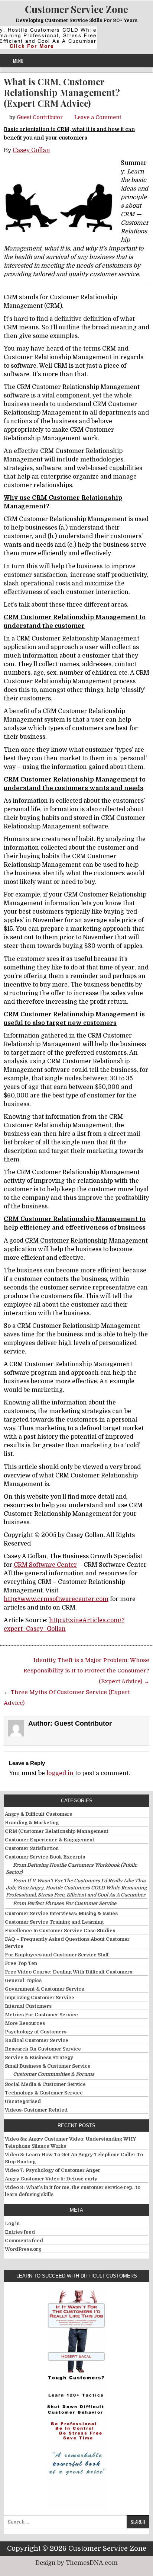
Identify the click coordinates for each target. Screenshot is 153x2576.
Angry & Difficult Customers (38, 1814)
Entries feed (20, 2232)
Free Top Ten (21, 1963)
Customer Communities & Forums (54, 2074)
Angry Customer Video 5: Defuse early (51, 2179)
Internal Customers (28, 2006)
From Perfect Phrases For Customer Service (65, 1903)
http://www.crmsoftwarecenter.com (56, 1599)
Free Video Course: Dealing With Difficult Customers (69, 1972)
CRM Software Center (45, 1565)
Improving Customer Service (40, 1997)
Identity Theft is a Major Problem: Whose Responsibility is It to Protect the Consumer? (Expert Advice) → (86, 1671)
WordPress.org (23, 2249)
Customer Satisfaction (32, 1848)
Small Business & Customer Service (48, 2066)
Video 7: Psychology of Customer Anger (53, 2170)
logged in (60, 1773)
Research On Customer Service (43, 2049)
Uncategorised (23, 2101)
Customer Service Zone (76, 9)
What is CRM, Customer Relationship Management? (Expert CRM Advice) (62, 92)
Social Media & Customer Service (45, 2084)
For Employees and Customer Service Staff (57, 1955)
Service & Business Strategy (39, 2057)
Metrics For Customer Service (41, 2015)
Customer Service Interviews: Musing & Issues (61, 1913)
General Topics (23, 1980)
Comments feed (24, 2241)
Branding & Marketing (32, 1823)
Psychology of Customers (36, 2032)
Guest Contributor (40, 117)
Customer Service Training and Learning (54, 1922)
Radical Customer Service (37, 2040)
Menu (18, 61)
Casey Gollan (31, 150)
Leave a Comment (98, 117)
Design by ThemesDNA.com (76, 2563)
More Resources (25, 2023)
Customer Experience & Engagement (50, 1840)
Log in (12, 2223)
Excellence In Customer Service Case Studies (60, 1931)
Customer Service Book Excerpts (45, 1857)
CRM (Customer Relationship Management (57, 1831)
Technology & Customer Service (44, 2093)
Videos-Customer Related (36, 2110)
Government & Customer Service (45, 1989)
